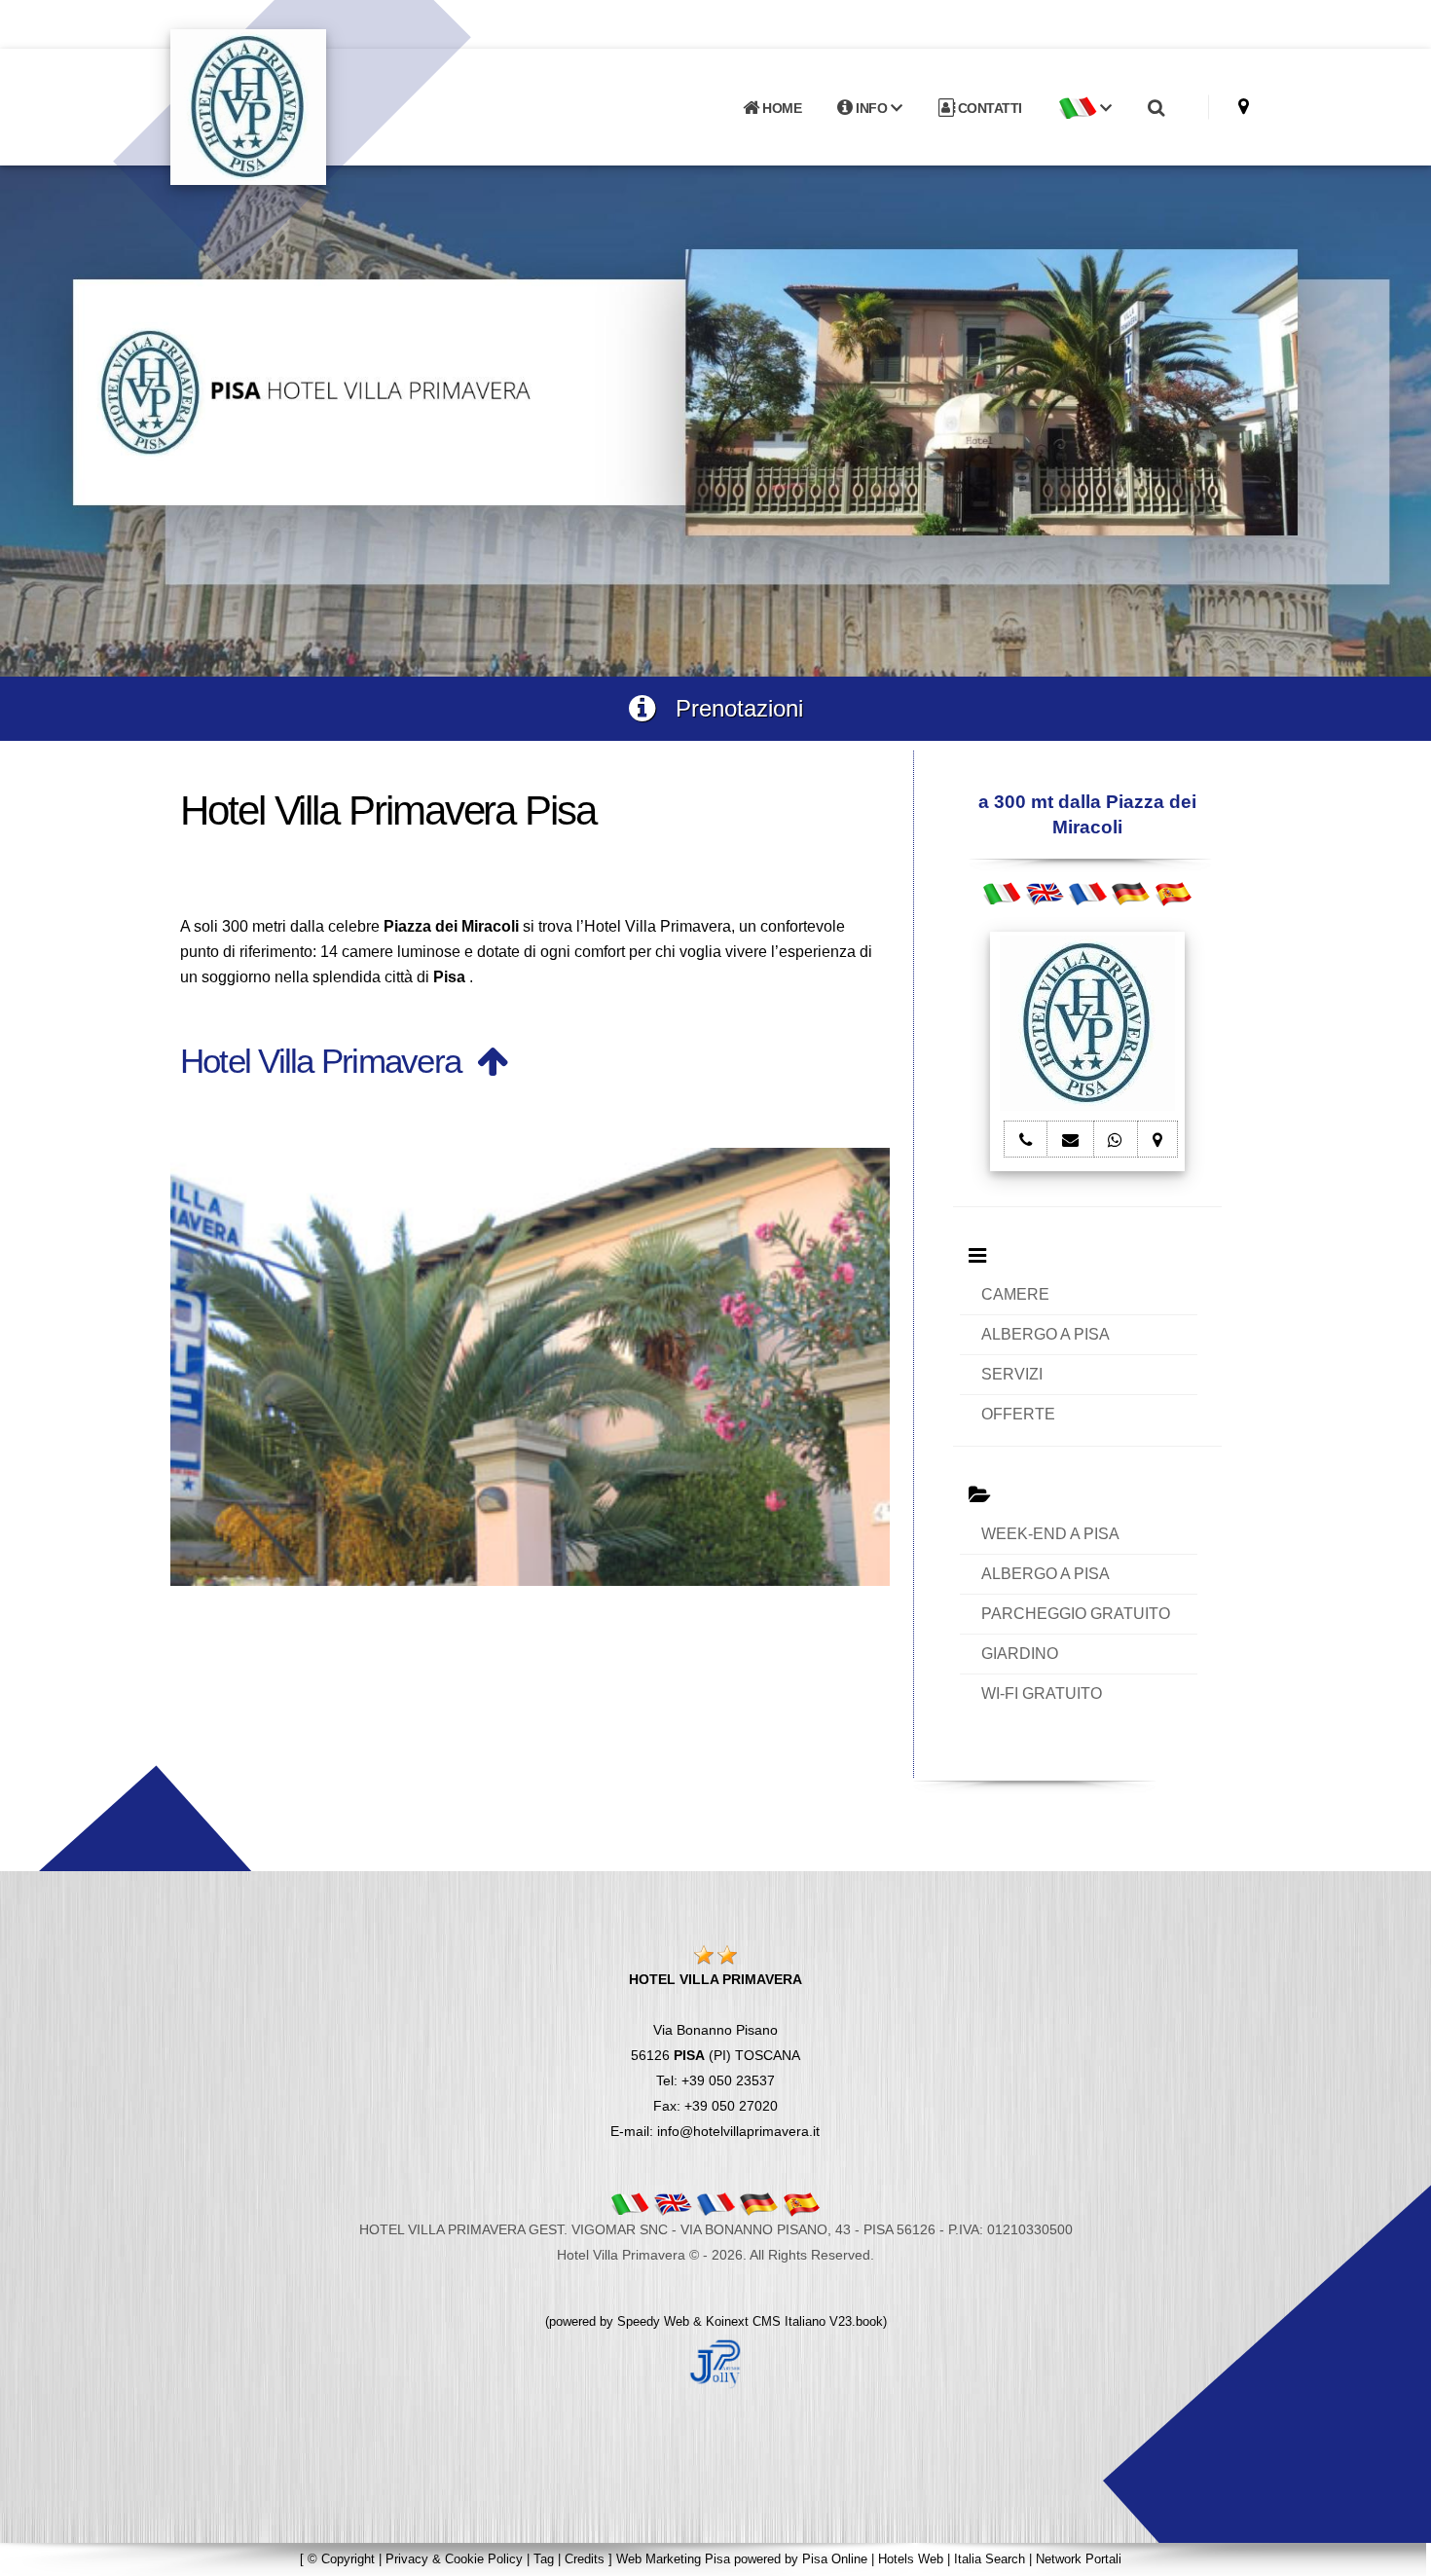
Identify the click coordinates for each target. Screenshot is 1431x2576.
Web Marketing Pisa (673, 2559)
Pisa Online (835, 2559)
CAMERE (1015, 1294)
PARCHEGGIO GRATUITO (1076, 1614)
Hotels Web (911, 2559)
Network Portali (1079, 2559)
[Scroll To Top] (1397, 2554)
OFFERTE (1018, 1414)
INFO (872, 108)
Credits (585, 2559)
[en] (1045, 893)
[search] (1156, 108)
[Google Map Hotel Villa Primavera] (1244, 107)
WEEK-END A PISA (1050, 1534)
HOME (781, 108)
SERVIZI (1012, 1374)
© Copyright (341, 2559)
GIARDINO (1020, 1654)
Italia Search (990, 2559)
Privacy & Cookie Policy (454, 2559)
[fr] (1087, 893)
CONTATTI (988, 108)
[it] (1002, 893)
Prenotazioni (729, 708)
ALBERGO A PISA (1046, 1334)
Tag (544, 2559)
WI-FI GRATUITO (1042, 1693)
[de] (1130, 893)
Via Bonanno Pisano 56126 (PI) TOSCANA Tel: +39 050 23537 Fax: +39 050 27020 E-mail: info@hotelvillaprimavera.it (715, 2055)
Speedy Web (653, 2321)
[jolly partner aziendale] (715, 2363)
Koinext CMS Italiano (768, 2321)
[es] (1173, 893)
